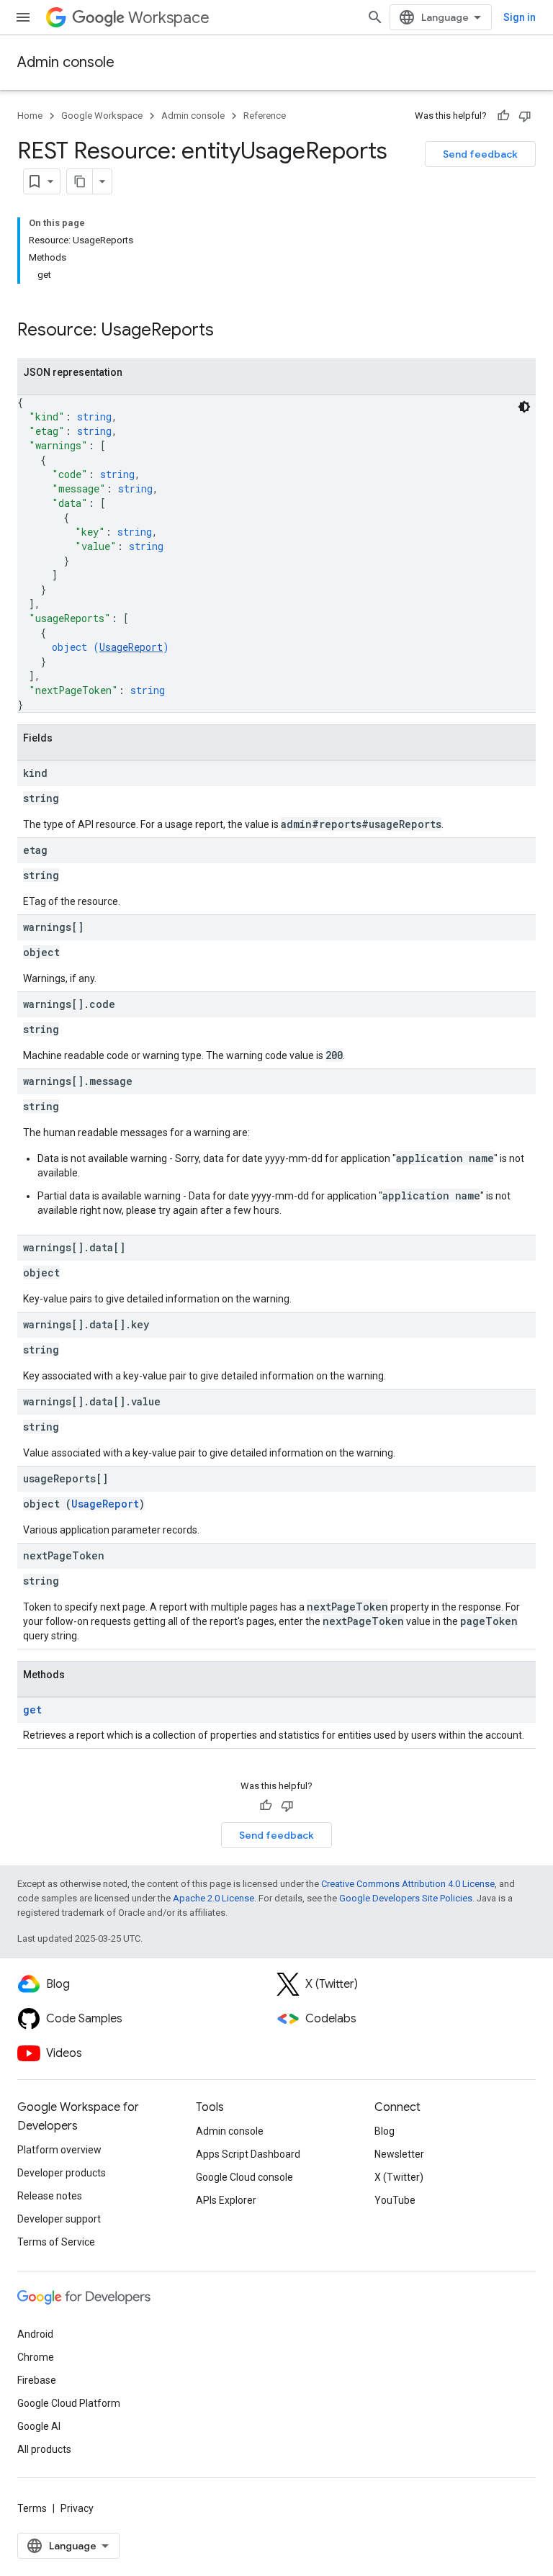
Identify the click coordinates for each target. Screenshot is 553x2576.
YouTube (395, 2200)
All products (44, 2449)
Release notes (50, 2196)
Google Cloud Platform (69, 2403)
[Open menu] (23, 17)
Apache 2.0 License (213, 1898)
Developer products (62, 2173)
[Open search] (375, 17)
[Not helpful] (525, 116)
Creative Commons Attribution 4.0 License (408, 1884)
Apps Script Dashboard (248, 2154)
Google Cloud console (244, 2177)
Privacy (77, 2508)
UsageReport (131, 647)
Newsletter (399, 2154)
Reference (265, 116)
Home (30, 116)
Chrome (36, 2357)
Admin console (66, 62)
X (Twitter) (399, 2177)
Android (35, 2334)
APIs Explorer (226, 2200)
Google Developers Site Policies (406, 1898)
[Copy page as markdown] (80, 181)
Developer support (59, 2219)
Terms (32, 2508)
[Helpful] (503, 116)
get (32, 1710)
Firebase (37, 2380)
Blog (385, 2131)
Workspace (169, 18)
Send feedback (480, 154)
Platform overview (59, 2150)
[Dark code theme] (524, 407)
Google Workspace (102, 116)
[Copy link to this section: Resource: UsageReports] (228, 331)
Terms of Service (56, 2242)
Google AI (39, 2426)
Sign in (520, 17)
